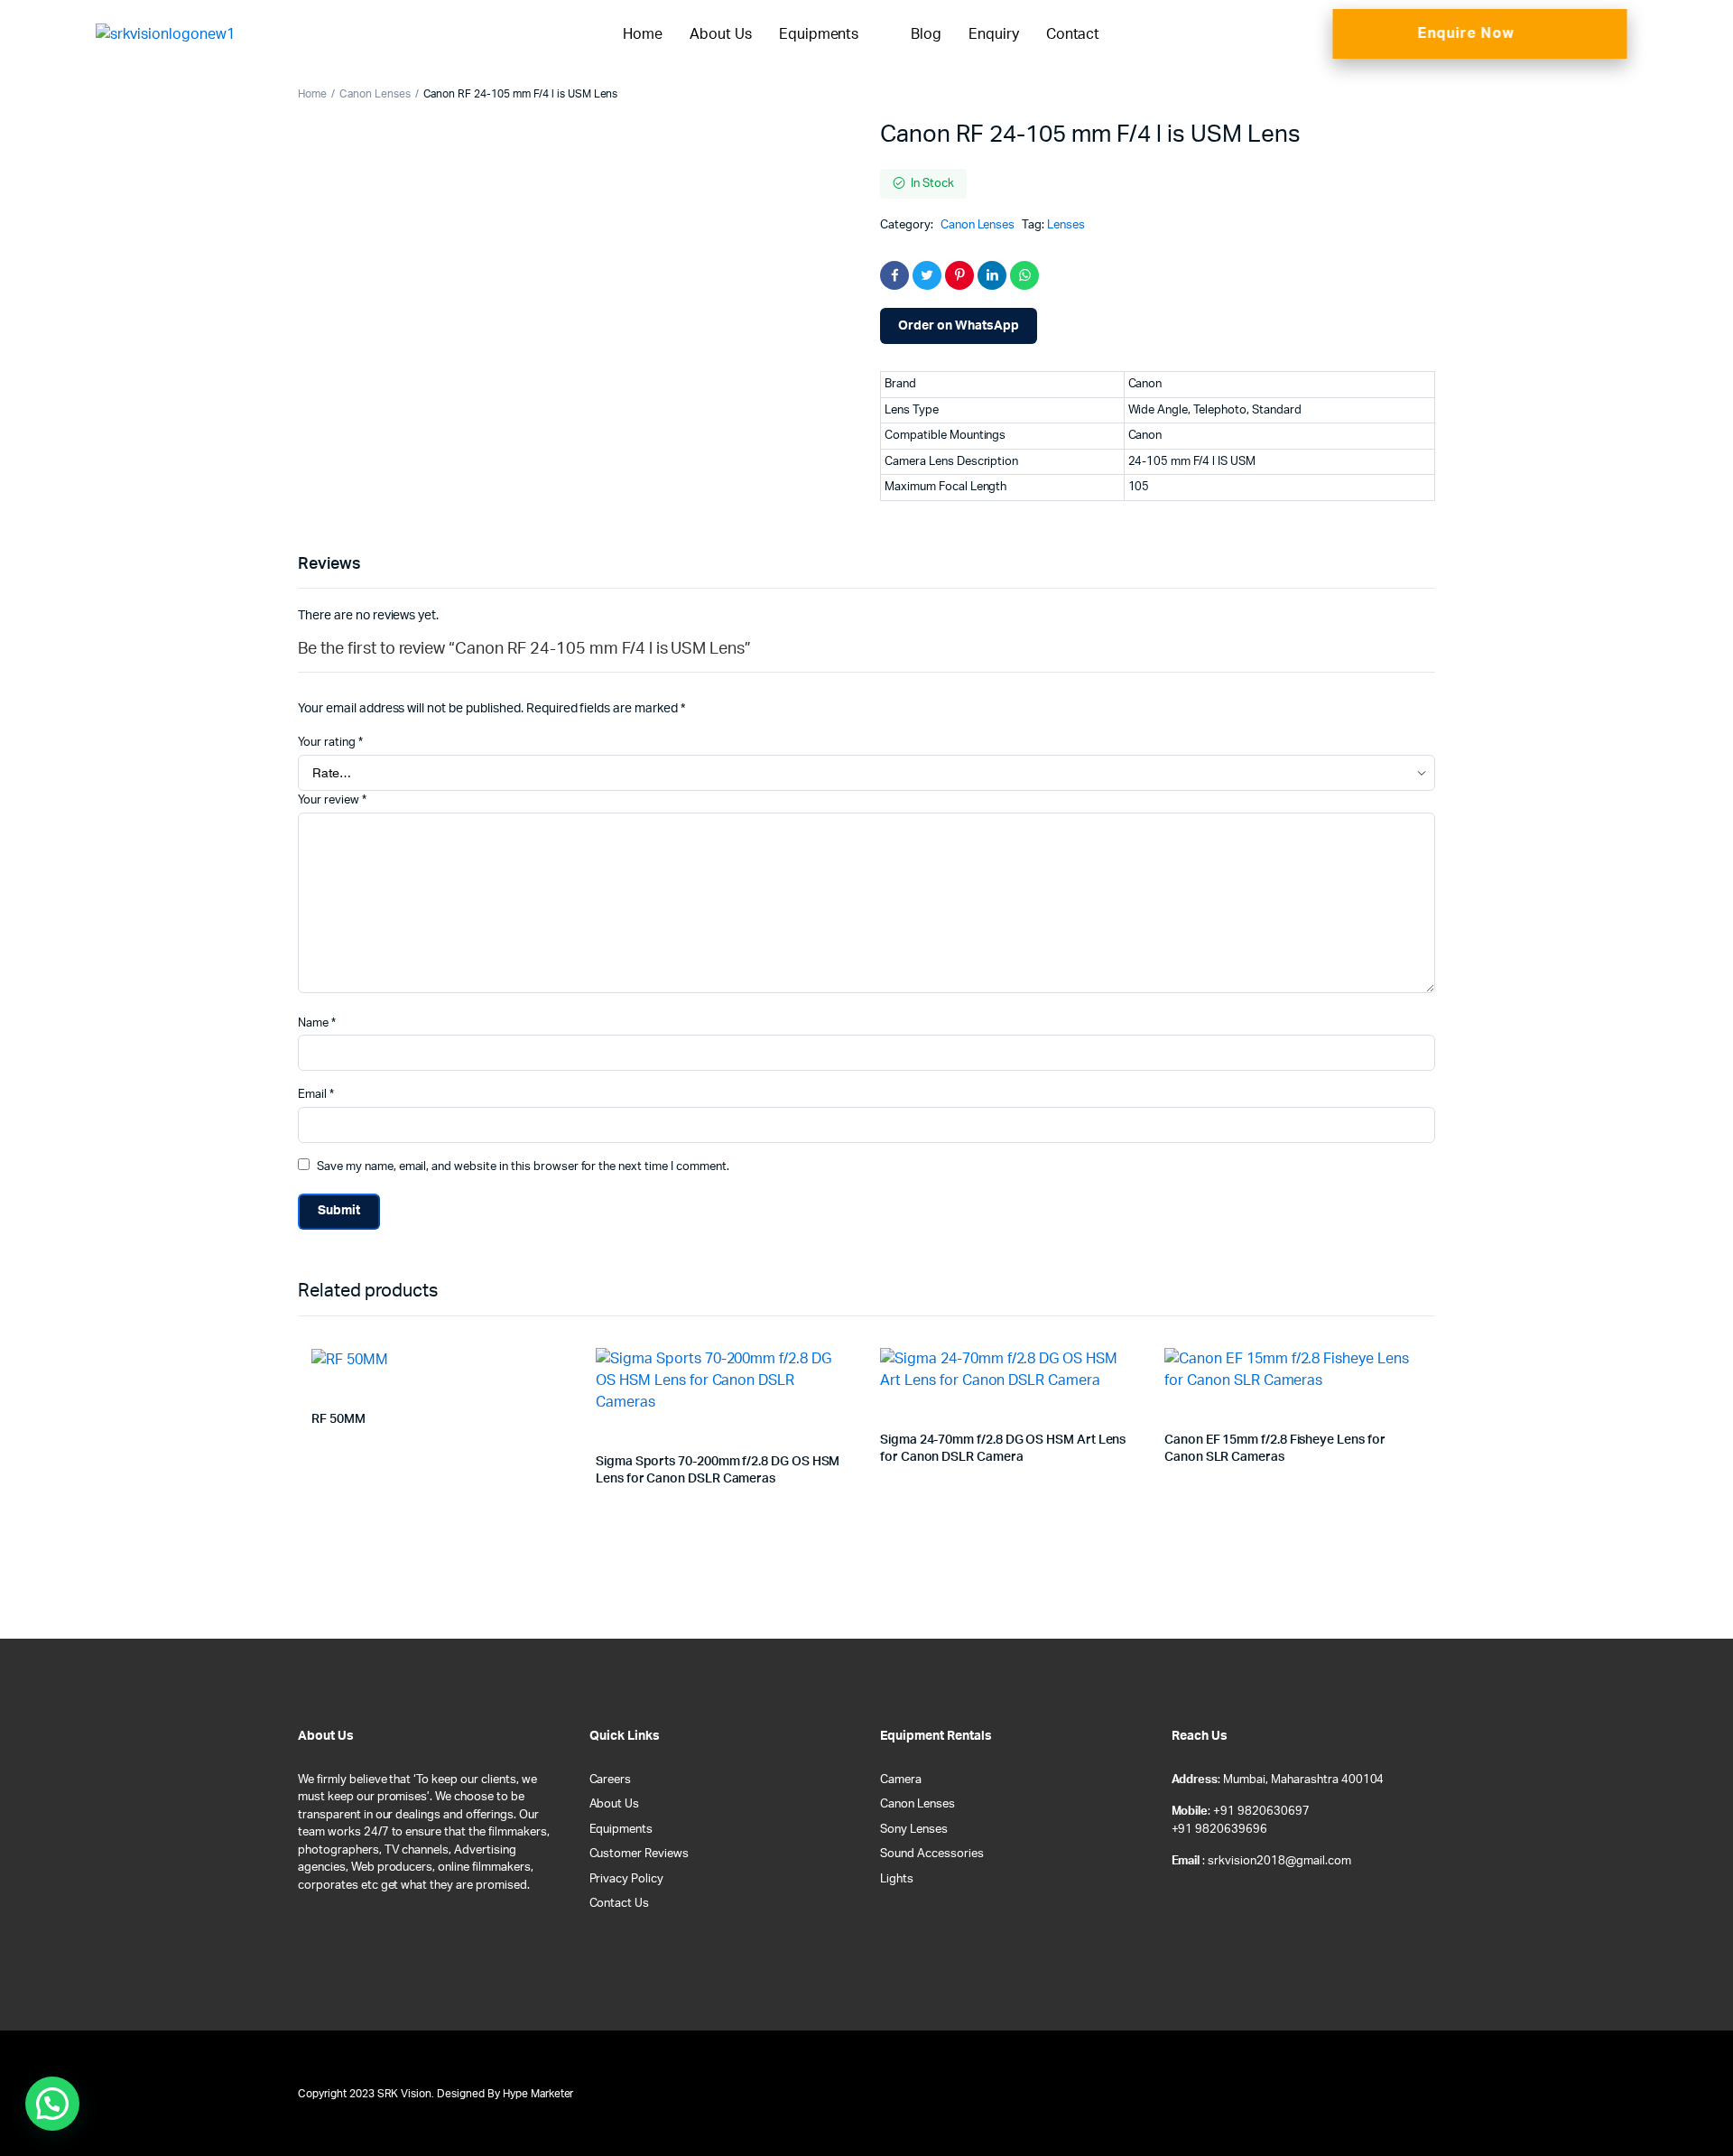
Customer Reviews (639, 1854)
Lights (897, 1879)
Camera (901, 1780)
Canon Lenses (375, 94)
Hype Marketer (538, 2094)
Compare (563, 1372)
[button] (52, 2104)
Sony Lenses (914, 1830)
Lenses (1066, 225)
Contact (1073, 34)
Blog (926, 34)
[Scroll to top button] (1692, 2115)
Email (316, 1095)
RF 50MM (338, 1419)
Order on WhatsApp (959, 326)
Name (317, 1023)
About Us (721, 34)
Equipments (819, 34)
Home (643, 34)
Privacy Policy (627, 1879)
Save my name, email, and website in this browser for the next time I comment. (523, 1167)
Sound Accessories (932, 1854)
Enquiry (994, 34)
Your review (332, 800)
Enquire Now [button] (1466, 33)
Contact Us (620, 1904)
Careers (611, 1780)
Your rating (330, 743)
